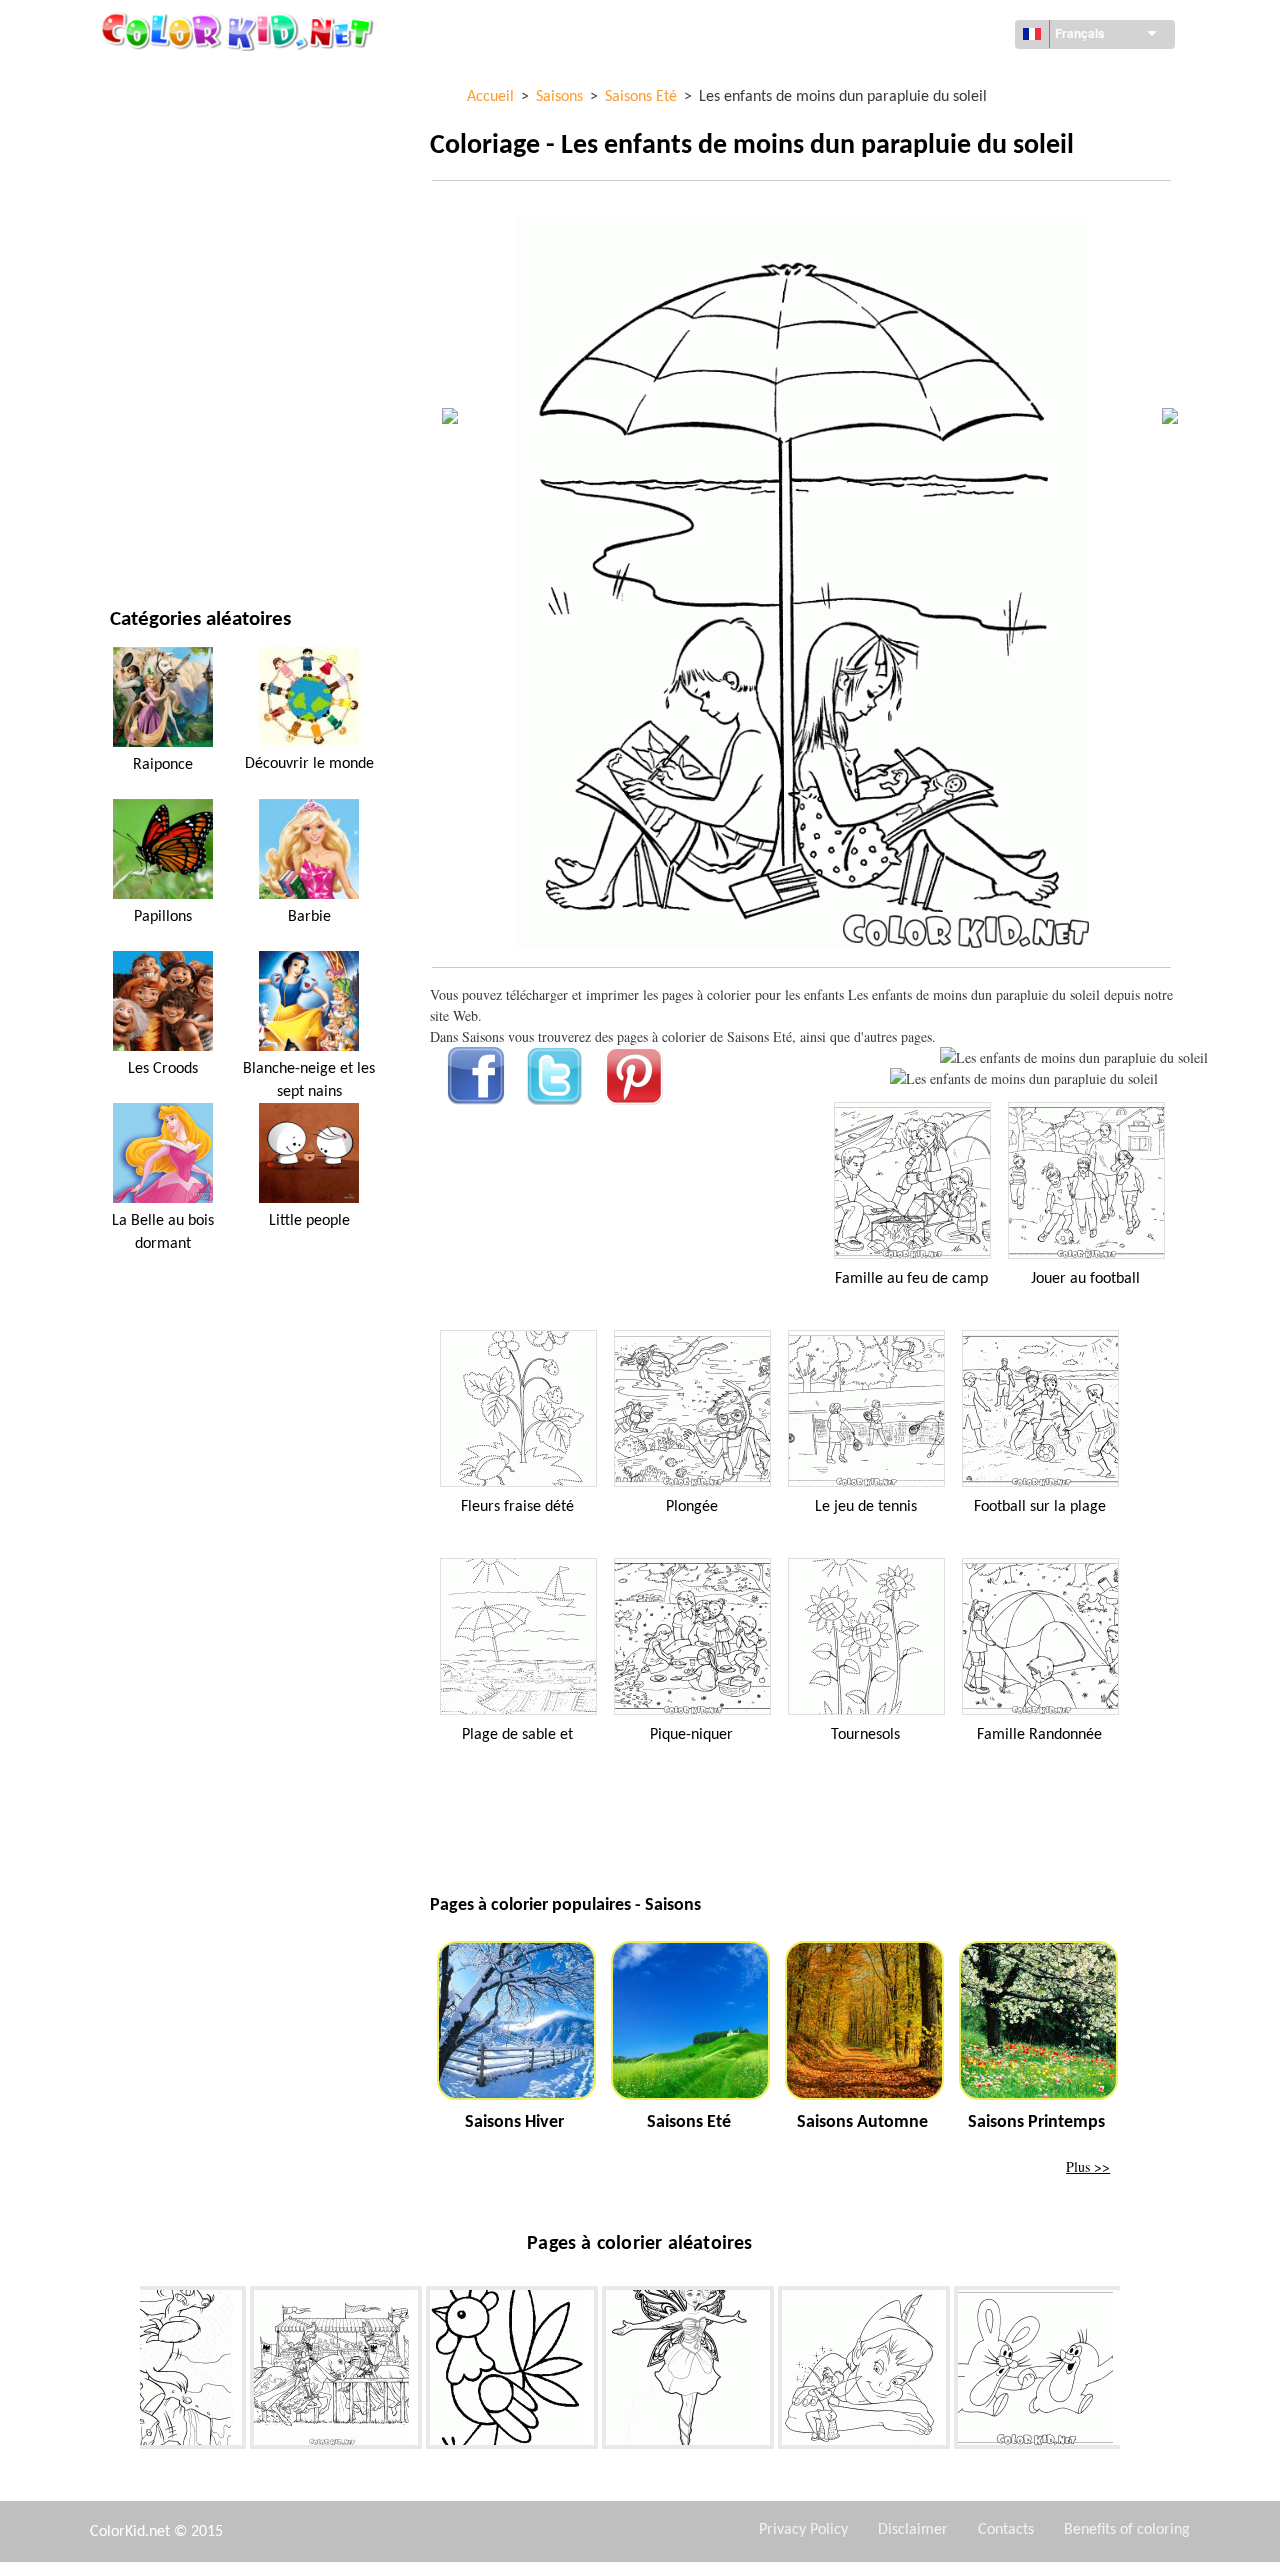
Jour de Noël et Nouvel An (196, 448)
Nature (133, 530)
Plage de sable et (517, 1735)
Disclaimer (913, 2530)
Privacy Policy (803, 2530)
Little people (309, 1221)
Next (1135, 2371)
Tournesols (865, 1735)
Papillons (163, 917)
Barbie (309, 917)
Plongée (692, 1507)
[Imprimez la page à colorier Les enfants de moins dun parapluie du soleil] (1074, 1057)
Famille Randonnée (1039, 1735)
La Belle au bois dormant (163, 1232)
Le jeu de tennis (866, 1507)
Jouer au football (1085, 1279)
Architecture (154, 161)
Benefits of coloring (1127, 2530)
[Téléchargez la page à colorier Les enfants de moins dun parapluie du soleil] (1024, 1078)
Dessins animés (160, 243)
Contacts (1006, 2530)
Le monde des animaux (184, 202)
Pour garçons (156, 366)
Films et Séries (157, 489)
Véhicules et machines (183, 79)
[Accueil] (240, 31)
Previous (125, 2371)
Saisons (135, 325)
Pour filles (146, 284)
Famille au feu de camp (911, 1279)
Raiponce (163, 765)
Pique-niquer (691, 1735)
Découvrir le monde (177, 120)
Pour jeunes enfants (177, 407)
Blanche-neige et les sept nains (309, 1080)
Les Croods (163, 1069)
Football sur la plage (1040, 1507)
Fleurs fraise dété (517, 1507)
